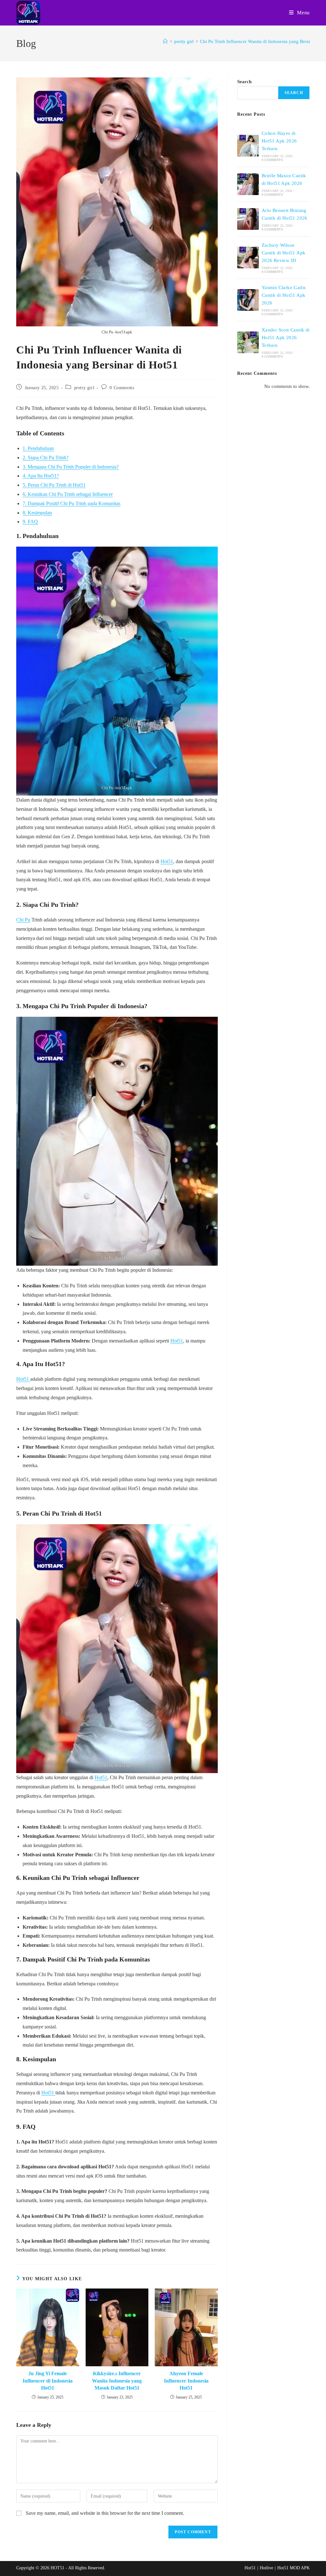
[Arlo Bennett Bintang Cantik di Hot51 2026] (248, 219)
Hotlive (266, 2568)
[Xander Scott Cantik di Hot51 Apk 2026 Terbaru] (248, 342)
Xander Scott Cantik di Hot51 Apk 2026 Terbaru (286, 338)
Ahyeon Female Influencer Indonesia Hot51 (186, 2381)
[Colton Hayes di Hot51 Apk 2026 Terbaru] (248, 146)
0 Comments (122, 388)
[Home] (165, 41)
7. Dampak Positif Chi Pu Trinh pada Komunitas (71, 503)
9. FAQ (30, 522)
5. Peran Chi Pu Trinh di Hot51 (54, 485)
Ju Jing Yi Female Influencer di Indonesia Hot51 (48, 2381)
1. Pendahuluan (38, 448)
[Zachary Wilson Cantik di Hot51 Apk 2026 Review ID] (248, 258)
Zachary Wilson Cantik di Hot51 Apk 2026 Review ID (284, 253)
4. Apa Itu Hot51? (41, 476)
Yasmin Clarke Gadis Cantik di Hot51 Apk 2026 (284, 295)
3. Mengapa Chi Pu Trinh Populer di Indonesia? (71, 467)
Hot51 (167, 861)
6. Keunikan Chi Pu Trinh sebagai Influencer (68, 494)
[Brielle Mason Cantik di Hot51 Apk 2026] (248, 184)
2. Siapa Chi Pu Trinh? (46, 458)
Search (244, 82)
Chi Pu (23, 920)
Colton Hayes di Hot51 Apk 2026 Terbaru (279, 141)
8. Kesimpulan (37, 513)
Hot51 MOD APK (294, 2568)
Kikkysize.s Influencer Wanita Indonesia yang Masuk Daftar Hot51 (117, 2381)
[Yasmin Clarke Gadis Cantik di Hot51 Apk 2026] (248, 300)
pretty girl (84, 388)
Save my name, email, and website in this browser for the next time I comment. (105, 2513)
